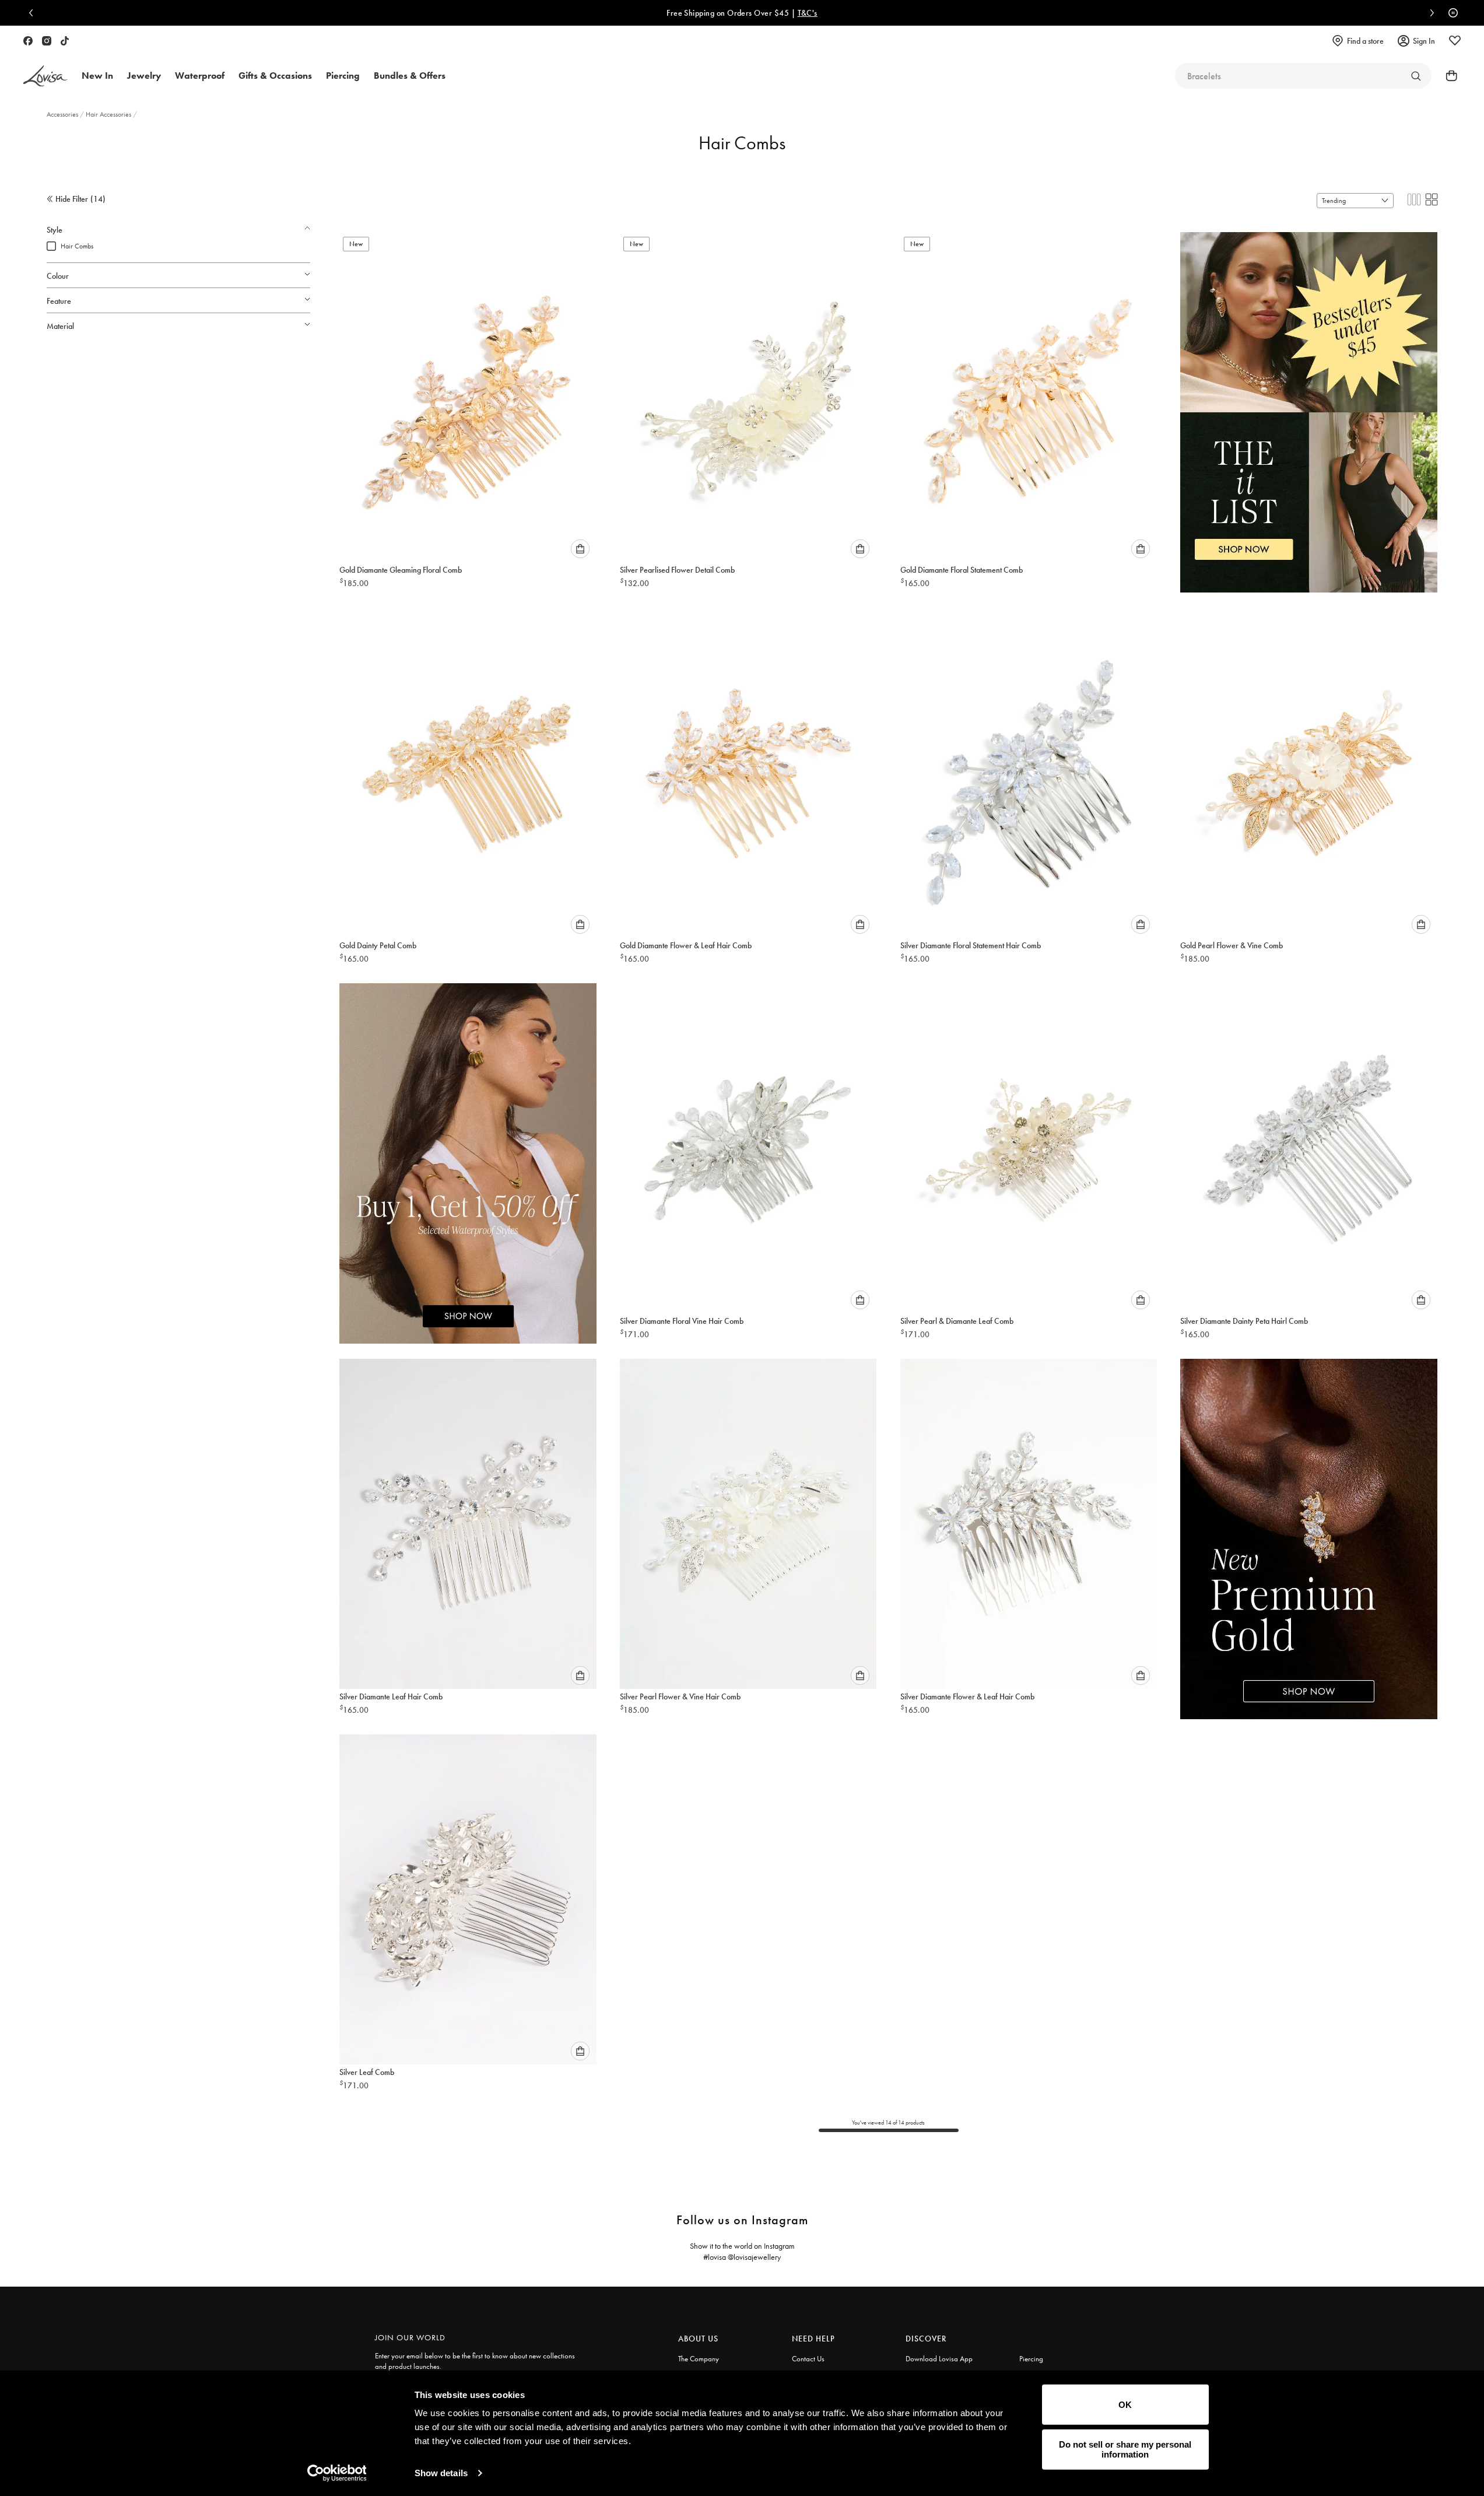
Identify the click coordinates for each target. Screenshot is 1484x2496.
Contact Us (808, 2359)
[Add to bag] (580, 549)
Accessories (63, 114)
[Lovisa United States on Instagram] (47, 41)
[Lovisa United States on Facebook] (28, 41)
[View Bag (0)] (1448, 76)
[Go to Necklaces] (1416, 76)
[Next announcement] (1429, 13)
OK (1125, 2405)
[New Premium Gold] (1309, 1527)
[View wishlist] (1455, 41)
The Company (699, 2359)
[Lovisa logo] (45, 76)
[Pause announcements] (1450, 13)
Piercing (1031, 2359)
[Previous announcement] (34, 13)
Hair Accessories (109, 114)
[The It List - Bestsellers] (1309, 400)
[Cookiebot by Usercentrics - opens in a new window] (337, 2473)
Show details (441, 2473)
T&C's (808, 13)
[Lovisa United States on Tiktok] (65, 41)
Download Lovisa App (939, 2359)
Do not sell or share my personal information (1125, 2449)
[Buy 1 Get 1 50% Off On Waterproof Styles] (468, 1151)
